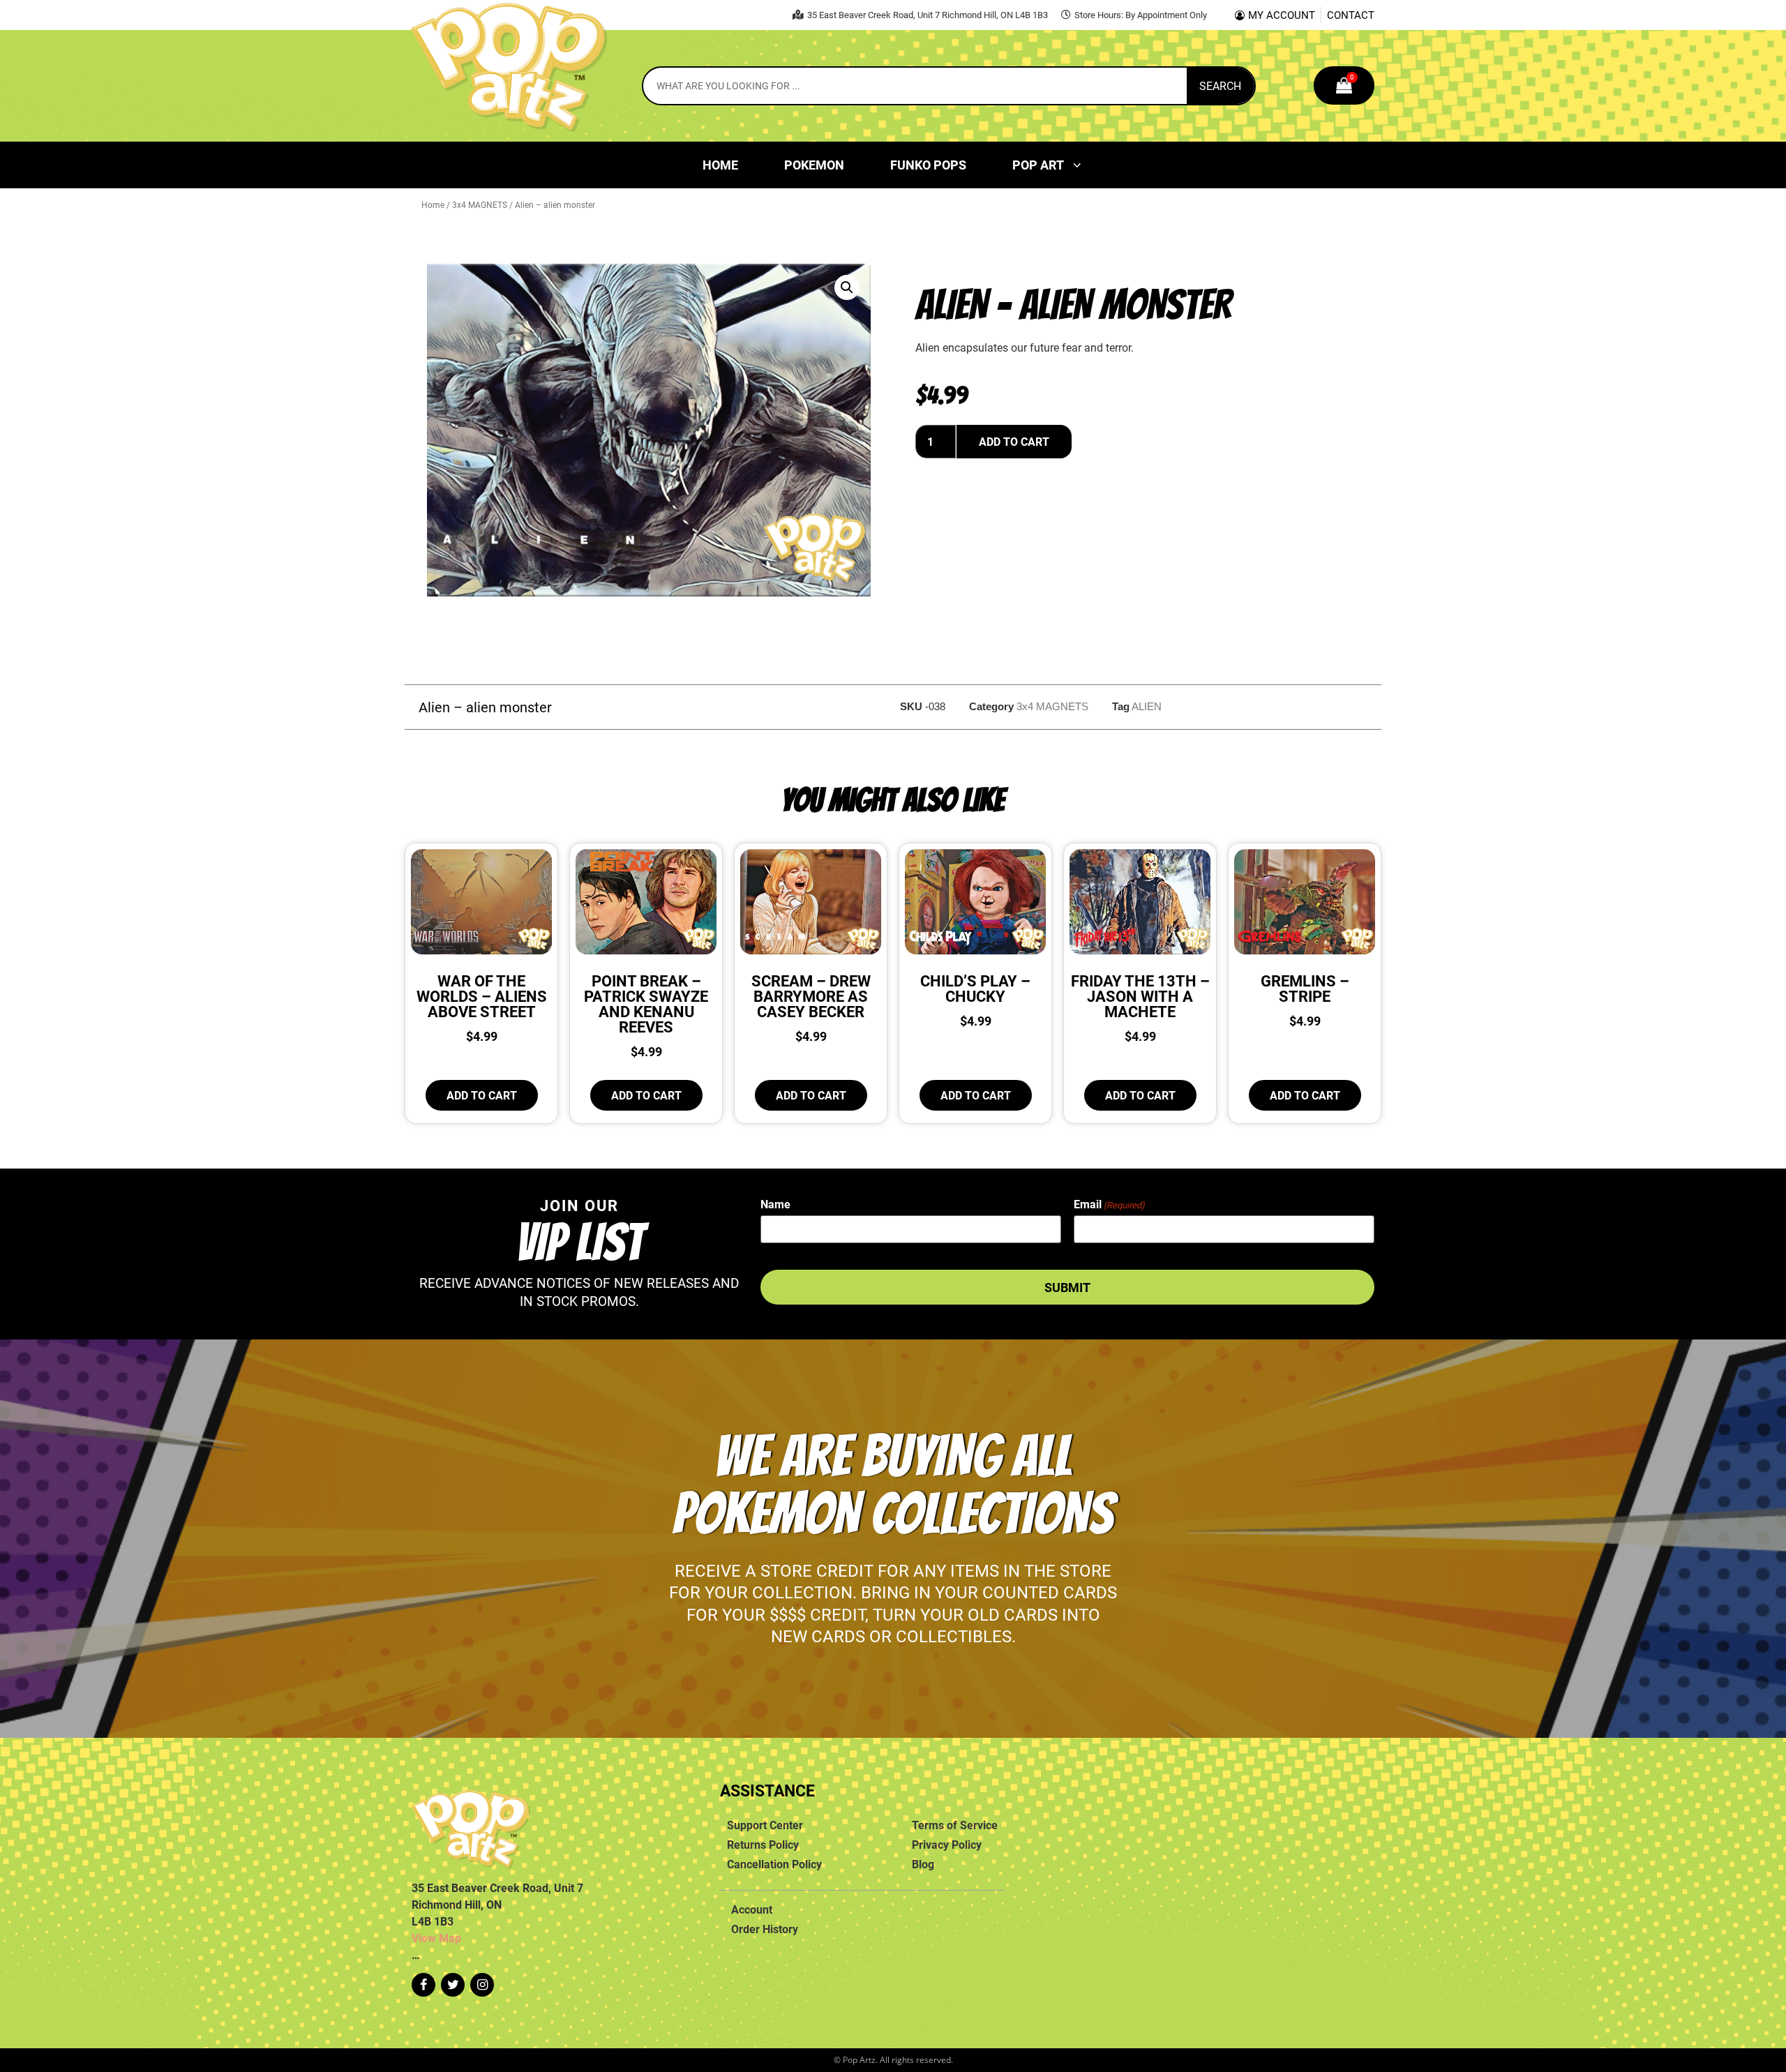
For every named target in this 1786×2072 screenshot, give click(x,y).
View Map (436, 1938)
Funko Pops (928, 165)
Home (720, 165)
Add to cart (1014, 442)
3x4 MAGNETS (480, 204)
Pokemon (814, 165)
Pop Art (1038, 165)
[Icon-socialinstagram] (482, 1985)
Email (1109, 1204)
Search (1220, 86)
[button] (847, 287)
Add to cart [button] (482, 1095)
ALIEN (1147, 706)
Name (775, 1204)
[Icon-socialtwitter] (453, 1985)
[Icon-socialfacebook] (423, 1985)
